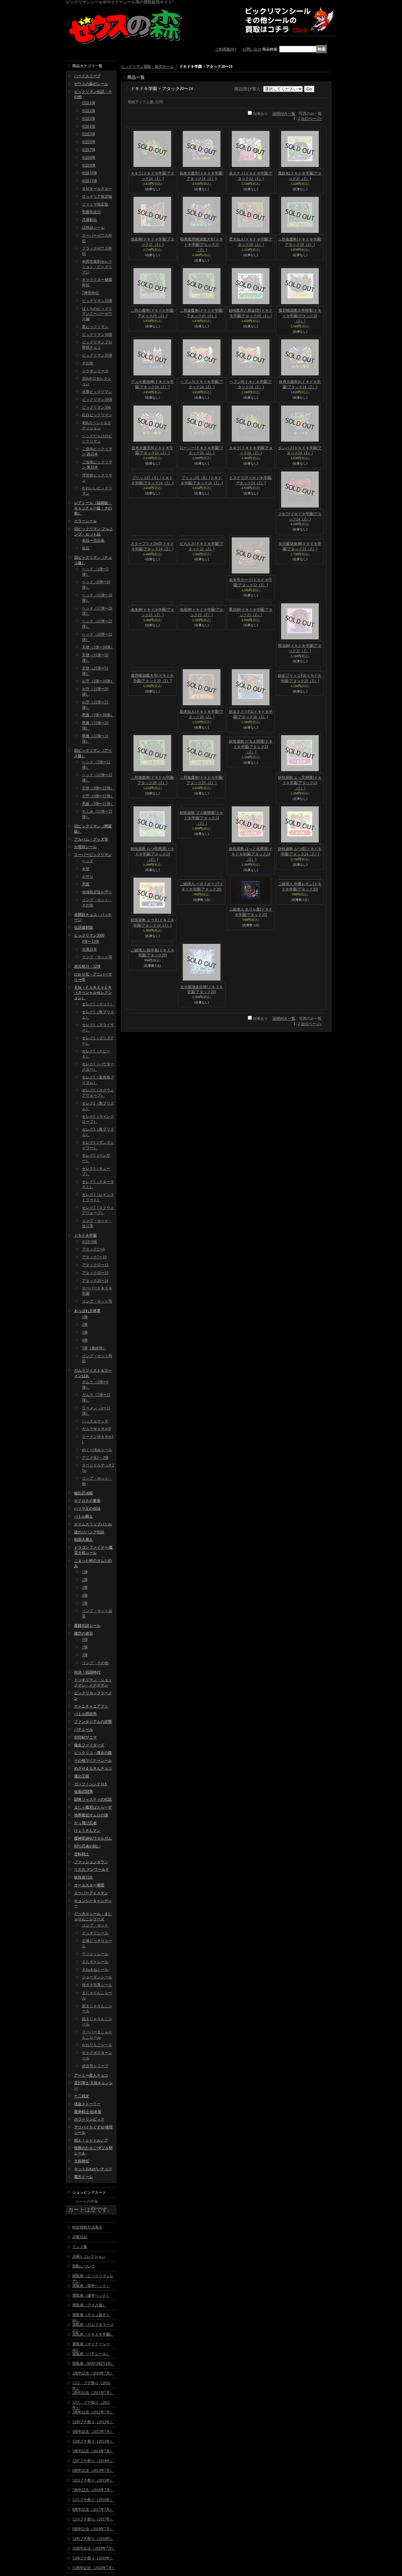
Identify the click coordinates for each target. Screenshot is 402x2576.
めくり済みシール (97, 1450)
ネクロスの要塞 (87, 1501)
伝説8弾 (89, 158)
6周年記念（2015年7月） (93, 2471)
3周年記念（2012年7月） (93, 2412)
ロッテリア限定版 (97, 196)
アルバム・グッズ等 (91, 839)
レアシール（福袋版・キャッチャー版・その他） (93, 508)
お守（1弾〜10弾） (98, 681)
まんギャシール (95, 1962)
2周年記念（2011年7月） (93, 2393)
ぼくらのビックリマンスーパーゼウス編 (97, 314)
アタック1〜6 (93, 1249)
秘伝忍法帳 (84, 1493)
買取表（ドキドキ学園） (93, 2334)
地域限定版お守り (97, 892)
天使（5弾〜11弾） (98, 788)
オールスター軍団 (89, 1885)
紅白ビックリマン (97, 415)
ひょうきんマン (87, 1831)
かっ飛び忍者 (85, 1823)
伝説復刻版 (84, 928)
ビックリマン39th (97, 407)
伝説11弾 (90, 181)
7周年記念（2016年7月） (93, 2490)
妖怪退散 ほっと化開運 (251, 854)
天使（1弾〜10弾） (98, 647)
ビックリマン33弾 (97, 301)
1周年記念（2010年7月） (93, 2373)
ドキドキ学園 (85, 1235)
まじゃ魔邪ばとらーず (93, 1807)
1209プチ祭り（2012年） (93, 2422)
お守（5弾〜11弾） (98, 796)
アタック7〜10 (94, 1257)
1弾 (85, 1317)
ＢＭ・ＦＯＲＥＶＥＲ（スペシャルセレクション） (93, 993)
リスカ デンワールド (92, 1869)
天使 (86, 869)
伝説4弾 (89, 126)
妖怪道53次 (84, 1877)
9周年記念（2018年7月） (93, 2529)
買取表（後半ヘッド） (91, 2295)
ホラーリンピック (89, 2119)
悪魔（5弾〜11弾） (98, 804)
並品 (86, 548)
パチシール (84, 1729)
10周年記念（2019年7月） (94, 2548)
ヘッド (88, 861)
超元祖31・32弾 (87, 966)
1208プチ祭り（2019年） (93, 2558)
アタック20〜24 (95, 1281)
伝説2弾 (89, 111)
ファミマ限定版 (95, 204)
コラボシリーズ (95, 371)
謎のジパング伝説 (89, 1532)
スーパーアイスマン (91, 1893)
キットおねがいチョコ (93, 2169)
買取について (84, 2266)
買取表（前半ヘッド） (91, 2286)
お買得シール (85, 847)
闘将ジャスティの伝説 (93, 1799)
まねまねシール (95, 1970)
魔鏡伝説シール (87, 1626)
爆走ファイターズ (89, 1745)
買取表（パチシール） (91, 2354)
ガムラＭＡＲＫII (96, 1429)
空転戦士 (82, 1854)
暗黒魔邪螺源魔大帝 (202, 245)
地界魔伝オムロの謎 (91, 1815)
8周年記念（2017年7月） (93, 2509)
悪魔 (86, 884)
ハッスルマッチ (95, 1421)
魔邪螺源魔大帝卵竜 (300, 316)
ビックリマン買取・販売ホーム (147, 67)
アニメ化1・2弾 (95, 1458)
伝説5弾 (89, 134)
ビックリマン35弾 (97, 355)
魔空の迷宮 (84, 1633)
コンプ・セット (95, 1925)
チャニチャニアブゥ (91, 1706)
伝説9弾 (89, 165)
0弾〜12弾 (90, 942)
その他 (88, 363)
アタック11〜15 (95, 1265)
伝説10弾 (90, 173)
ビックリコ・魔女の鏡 (93, 1753)
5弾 (85, 1603)
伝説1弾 (89, 103)
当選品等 (90, 949)
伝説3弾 (89, 119)
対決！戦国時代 (87, 1672)
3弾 (85, 1332)
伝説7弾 (89, 150)
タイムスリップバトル (93, 1524)
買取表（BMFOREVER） (93, 2364)
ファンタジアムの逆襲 (93, 1722)
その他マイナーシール (93, 1761)
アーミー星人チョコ (91, 2075)
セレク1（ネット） (98, 1004)
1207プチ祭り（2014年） (93, 2461)
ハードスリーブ (87, 76)
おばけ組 (90, 1242)
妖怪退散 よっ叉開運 (300, 783)
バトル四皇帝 (85, 1714)
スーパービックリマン (93, 855)
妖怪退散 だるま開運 (251, 783)
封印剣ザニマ (85, 1737)
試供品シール (93, 228)
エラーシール (85, 521)
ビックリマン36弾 (97, 400)
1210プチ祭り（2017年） (93, 2519)
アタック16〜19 (95, 1273)
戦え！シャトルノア (91, 2140)
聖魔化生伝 (91, 212)
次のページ (311, 119)
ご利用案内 (225, 49)
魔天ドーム (84, 2177)
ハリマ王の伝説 (87, 1508)
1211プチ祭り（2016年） (93, 2500)
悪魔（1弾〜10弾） (98, 715)
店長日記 (80, 2237)
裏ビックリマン (95, 327)
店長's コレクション (89, 2256)
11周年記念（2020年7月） (94, 2568)
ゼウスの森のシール (91, 84)
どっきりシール (95, 1933)
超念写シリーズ (95, 2066)
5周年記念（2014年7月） (93, 2451)
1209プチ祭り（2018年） (93, 2539)
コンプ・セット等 (97, 957)
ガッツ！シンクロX (91, 1784)
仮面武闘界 (84, 1792)
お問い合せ (252, 49)
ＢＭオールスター (97, 189)
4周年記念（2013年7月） (93, 2432)
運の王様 (82, 1776)
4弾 (85, 1340)
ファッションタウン (91, 1862)
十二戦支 (82, 2096)
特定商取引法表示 (87, 2227)
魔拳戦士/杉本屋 (88, 2112)
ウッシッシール (95, 1954)
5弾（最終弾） (94, 1348)
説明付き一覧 (284, 114)
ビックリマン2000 (89, 935)
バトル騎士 (84, 1516)
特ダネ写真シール (97, 1985)
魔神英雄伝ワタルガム (93, 1838)
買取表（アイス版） (89, 2305)
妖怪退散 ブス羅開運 (201, 854)
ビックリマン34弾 (97, 335)
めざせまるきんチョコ (93, 1768)
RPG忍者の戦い (87, 1846)
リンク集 (80, 2247)
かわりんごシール (97, 2045)
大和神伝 (82, 2161)
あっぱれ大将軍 (87, 1311)
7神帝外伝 (90, 293)
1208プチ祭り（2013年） (93, 2441)
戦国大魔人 (84, 1540)
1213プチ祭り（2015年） (93, 2480)
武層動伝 (90, 220)
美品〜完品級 (93, 540)
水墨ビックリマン (97, 392)
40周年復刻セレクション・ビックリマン (97, 267)
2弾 (85, 1325)
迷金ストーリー (87, 2104)
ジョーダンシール (97, 1977)
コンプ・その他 (95, 1663)
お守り (88, 877)
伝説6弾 (89, 142)
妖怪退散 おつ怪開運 (152, 854)
